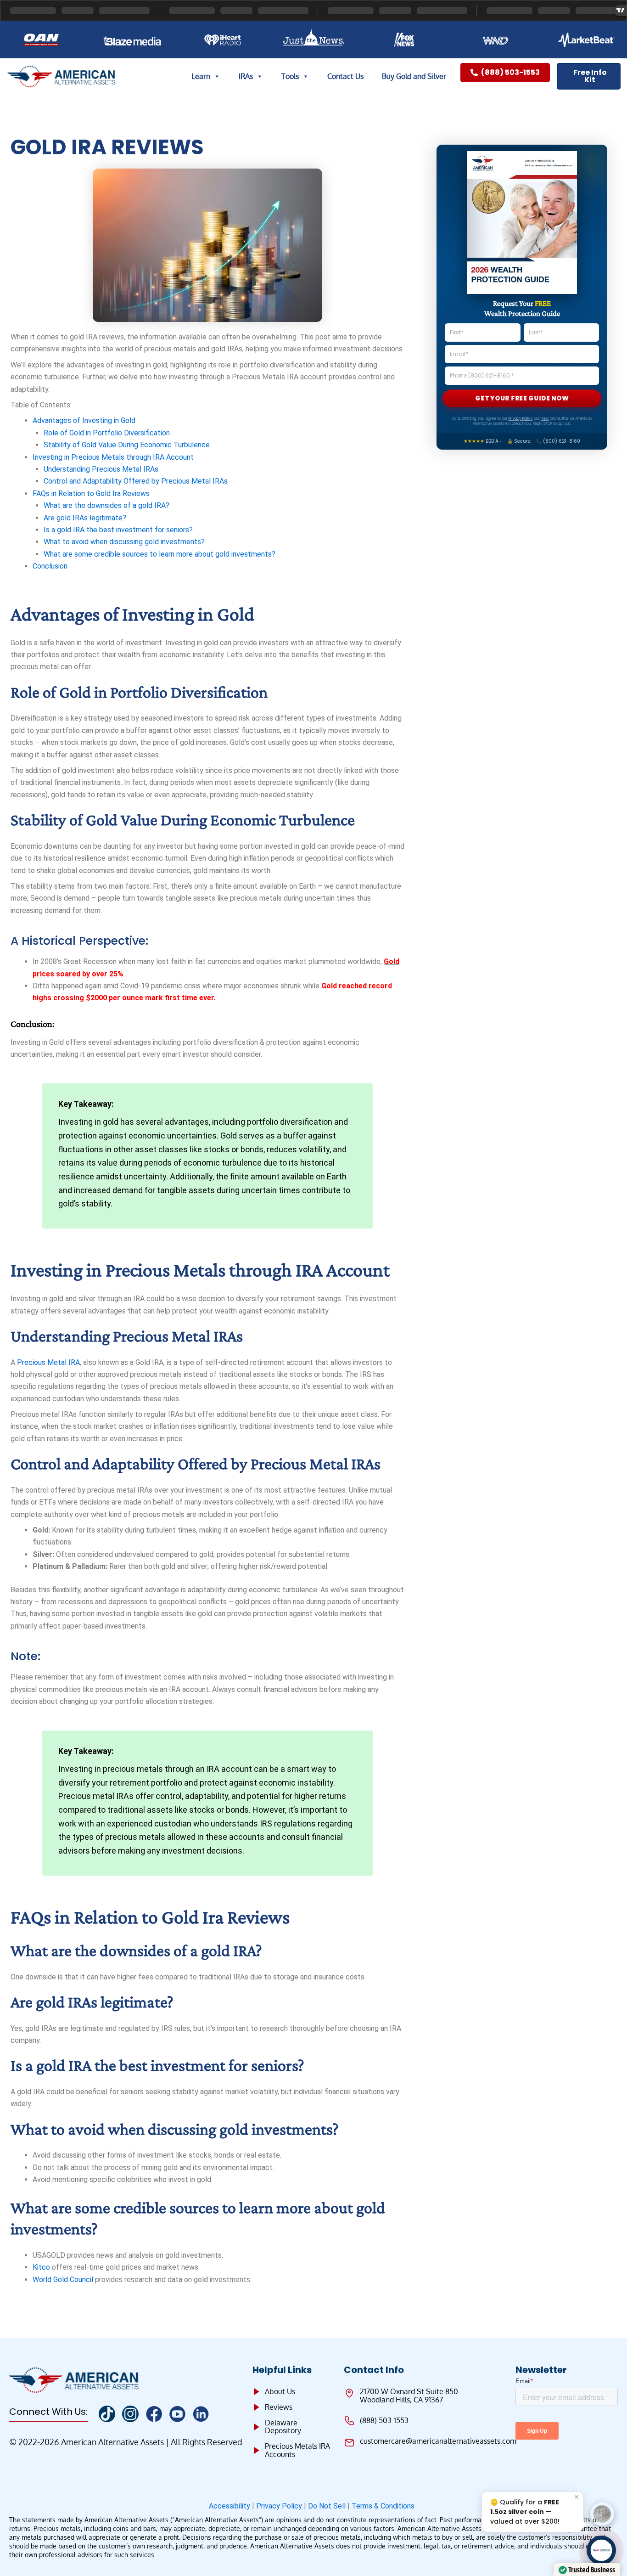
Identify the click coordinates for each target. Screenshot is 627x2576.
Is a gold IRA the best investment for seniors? (118, 530)
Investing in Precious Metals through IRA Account (113, 457)
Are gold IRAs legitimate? (85, 518)
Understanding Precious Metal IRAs (101, 469)
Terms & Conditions (385, 2506)
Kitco (41, 2267)
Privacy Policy (521, 419)
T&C (545, 419)
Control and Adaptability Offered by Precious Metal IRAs (136, 481)
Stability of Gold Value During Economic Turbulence (127, 445)
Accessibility (230, 2506)
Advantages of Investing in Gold (84, 420)
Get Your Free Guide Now (522, 398)
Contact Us (345, 76)
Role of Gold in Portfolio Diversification (107, 433)
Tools (290, 76)
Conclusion (50, 566)
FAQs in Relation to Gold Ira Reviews (91, 493)
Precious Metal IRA (48, 1362)
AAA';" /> (602, 2550)
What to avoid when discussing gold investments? (124, 542)
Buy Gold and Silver (414, 76)
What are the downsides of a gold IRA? (106, 505)
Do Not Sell (327, 2506)
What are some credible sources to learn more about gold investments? (160, 554)
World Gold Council (63, 2280)
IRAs (246, 76)
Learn (201, 76)
